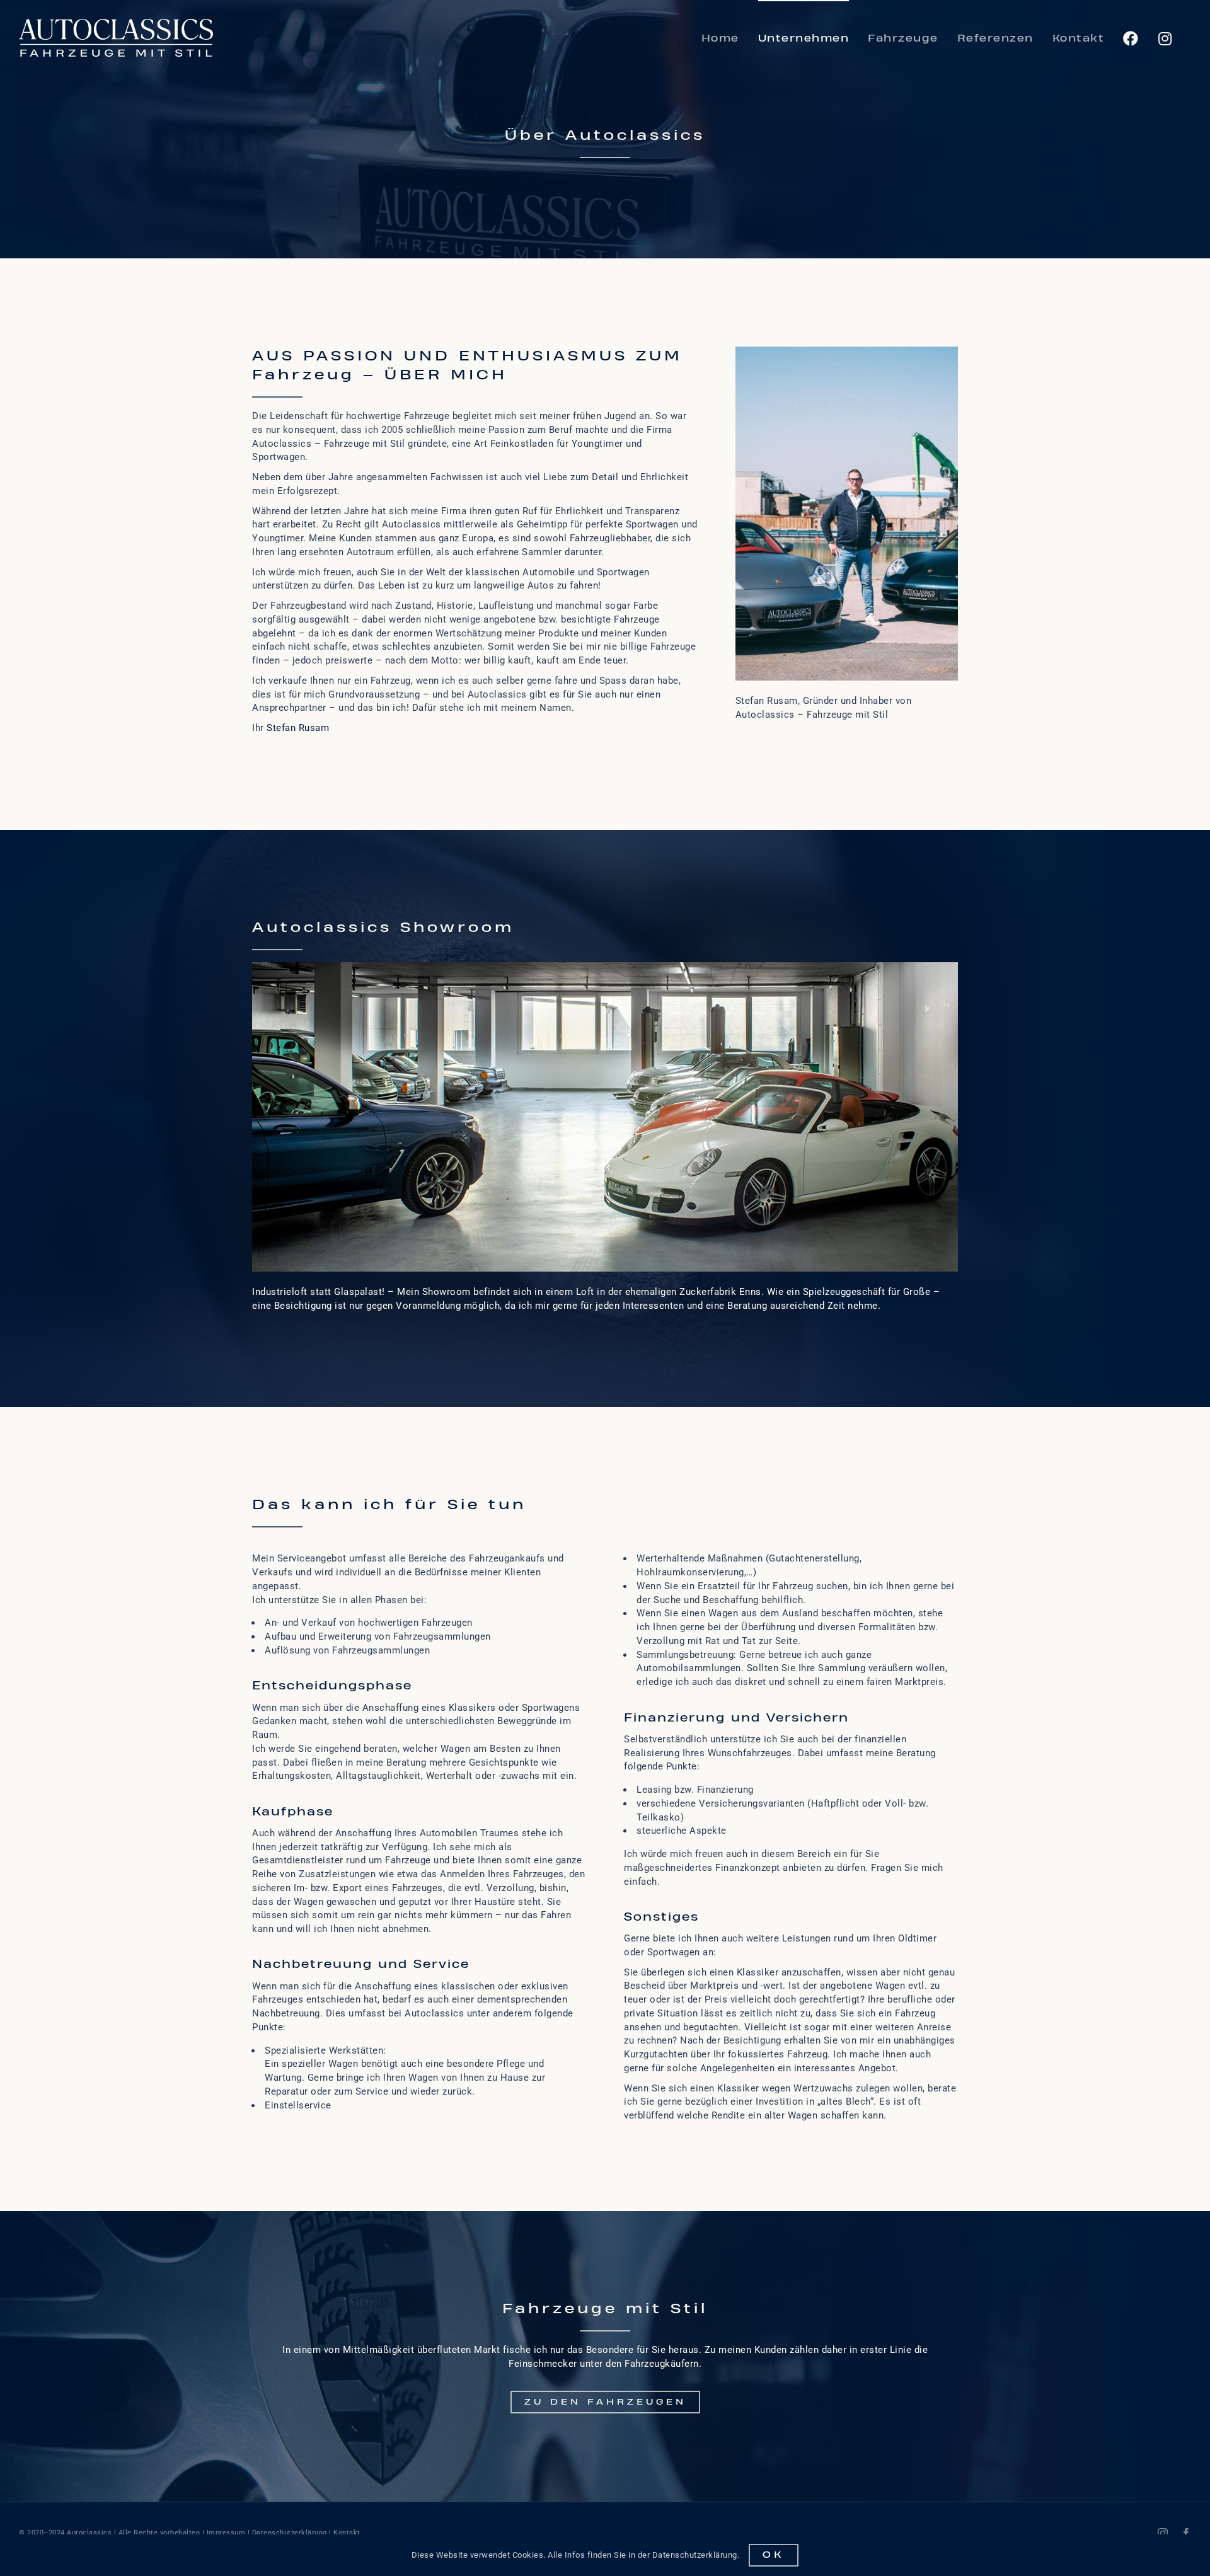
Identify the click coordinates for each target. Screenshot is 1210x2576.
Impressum (226, 2533)
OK (774, 2555)
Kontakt (347, 2533)
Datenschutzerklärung (290, 2533)
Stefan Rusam (298, 728)
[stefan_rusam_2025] (847, 351)
